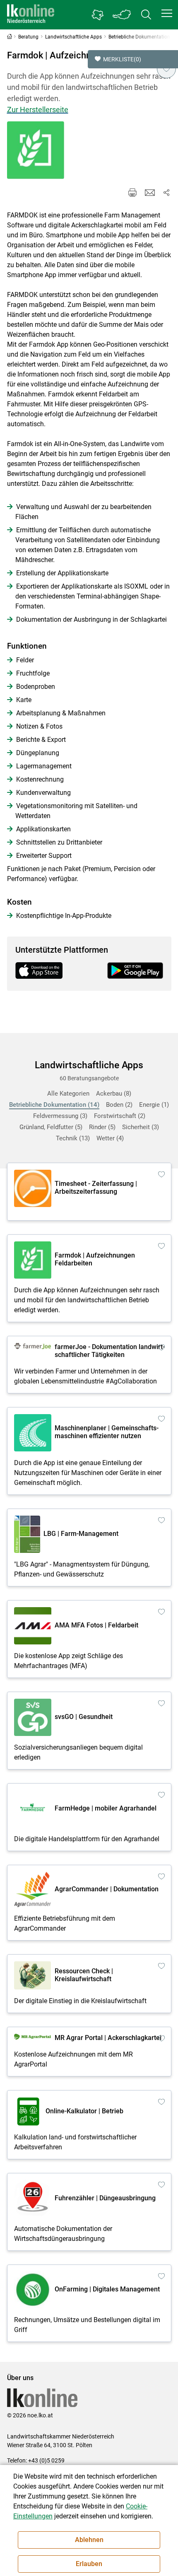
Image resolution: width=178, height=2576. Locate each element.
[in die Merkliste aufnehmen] (166, 69)
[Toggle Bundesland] (122, 15)
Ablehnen (89, 2540)
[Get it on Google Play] (135, 971)
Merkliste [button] (122, 59)
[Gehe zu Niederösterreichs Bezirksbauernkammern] (98, 15)
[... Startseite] (31, 15)
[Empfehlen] (150, 193)
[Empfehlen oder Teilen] (166, 193)
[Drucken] (132, 193)
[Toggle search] (146, 15)
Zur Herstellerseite (38, 110)
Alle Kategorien (68, 1094)
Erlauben (89, 2564)
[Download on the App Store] (43, 971)
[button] (167, 13)
